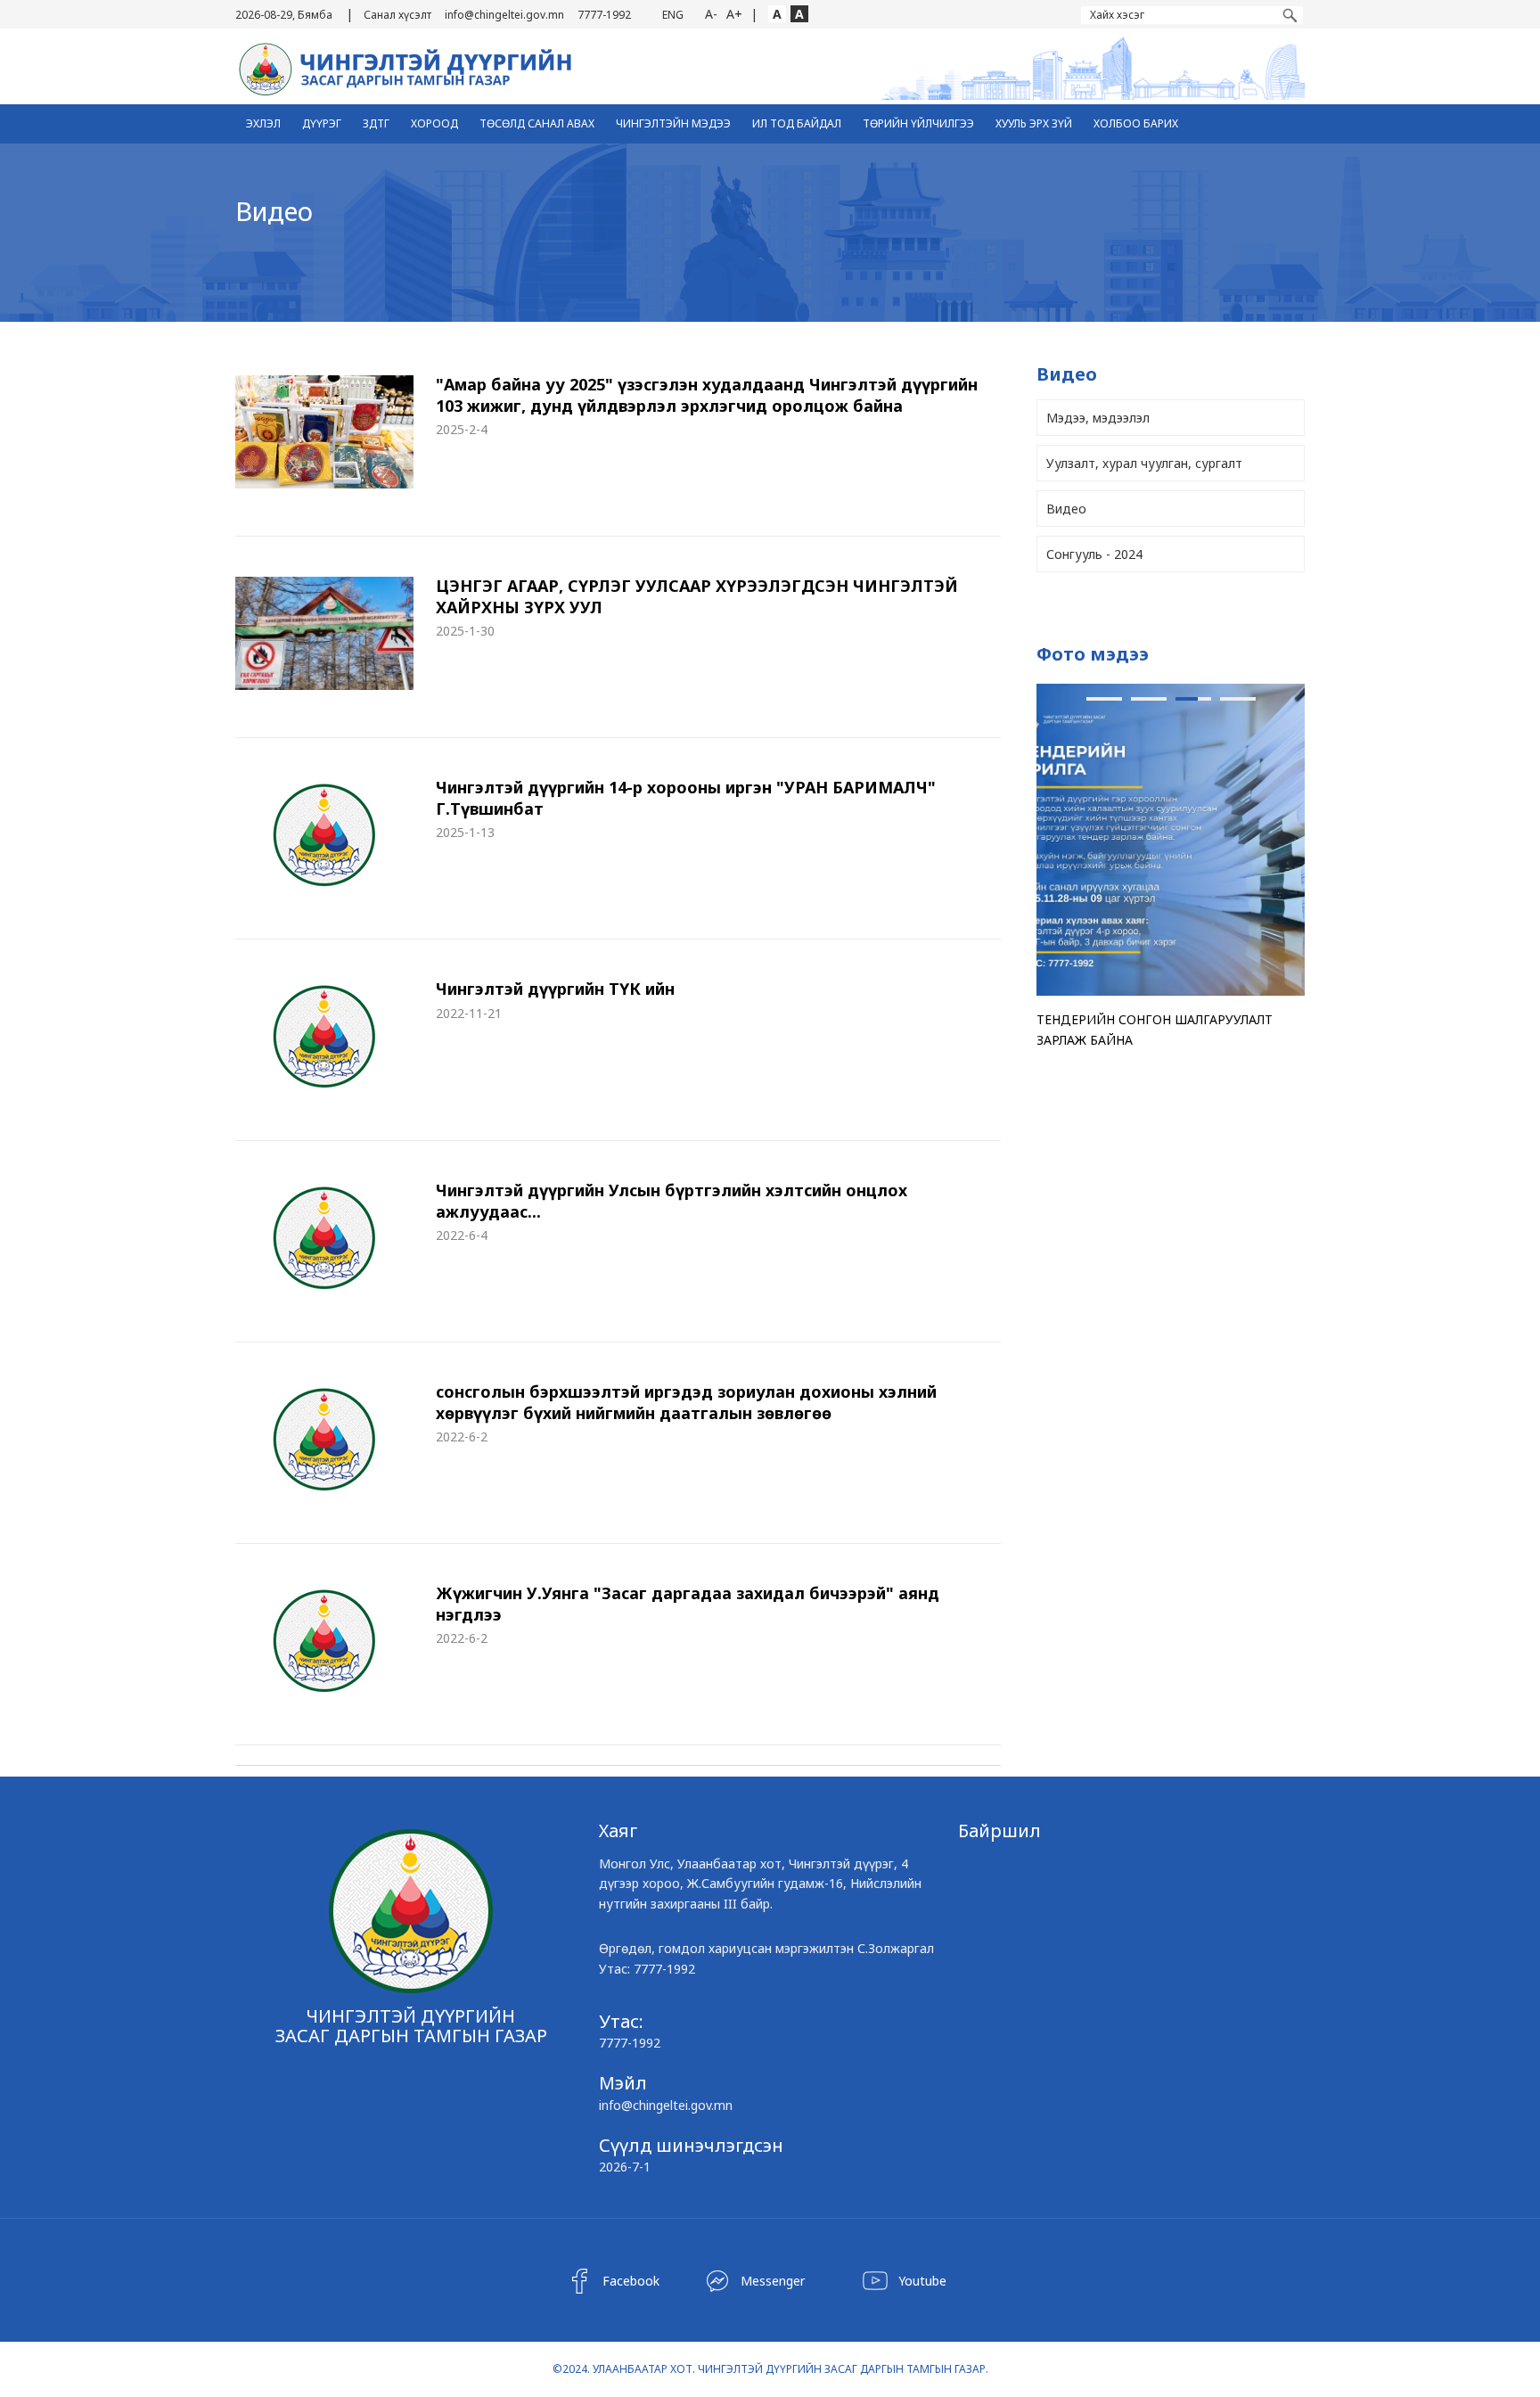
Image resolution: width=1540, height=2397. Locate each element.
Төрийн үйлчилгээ (918, 123)
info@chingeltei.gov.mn (504, 15)
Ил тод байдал (797, 123)
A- (711, 14)
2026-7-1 (625, 2167)
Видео (1066, 509)
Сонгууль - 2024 (1094, 554)
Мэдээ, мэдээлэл (1098, 418)
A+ (734, 14)
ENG (673, 15)
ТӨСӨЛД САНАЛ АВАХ (537, 123)
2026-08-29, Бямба (284, 15)
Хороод (434, 123)
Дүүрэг (322, 123)
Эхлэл (263, 123)
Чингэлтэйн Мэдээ (673, 123)
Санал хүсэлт (397, 15)
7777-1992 (604, 15)
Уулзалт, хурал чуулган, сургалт (1144, 463)
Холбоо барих (1136, 123)
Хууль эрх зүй (1034, 123)
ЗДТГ (376, 123)
